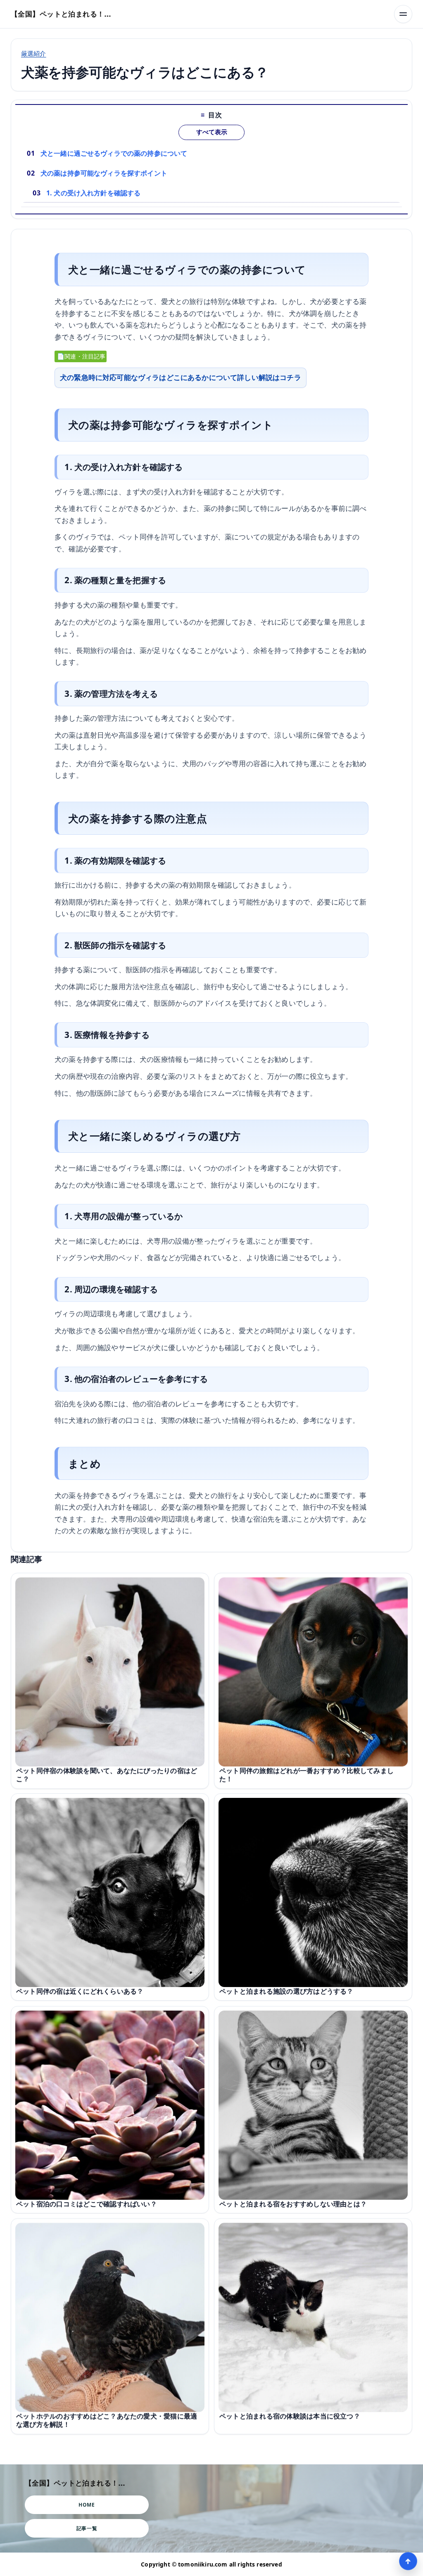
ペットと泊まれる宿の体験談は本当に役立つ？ (290, 2416)
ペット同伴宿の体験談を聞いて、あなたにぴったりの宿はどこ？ (107, 1775)
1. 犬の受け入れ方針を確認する (94, 193)
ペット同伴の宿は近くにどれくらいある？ (80, 1991)
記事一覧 (87, 2528)
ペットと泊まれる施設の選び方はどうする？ (286, 1991)
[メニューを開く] (403, 14)
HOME (87, 2505)
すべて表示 (212, 132)
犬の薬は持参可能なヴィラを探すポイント (104, 173)
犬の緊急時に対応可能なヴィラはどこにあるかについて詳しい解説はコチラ (181, 377)
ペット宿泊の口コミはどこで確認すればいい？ (87, 2204)
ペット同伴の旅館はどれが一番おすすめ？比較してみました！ (307, 1775)
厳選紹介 (34, 53)
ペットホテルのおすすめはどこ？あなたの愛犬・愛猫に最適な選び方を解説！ (107, 2420)
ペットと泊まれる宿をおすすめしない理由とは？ (293, 2204)
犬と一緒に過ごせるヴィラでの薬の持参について (114, 153)
